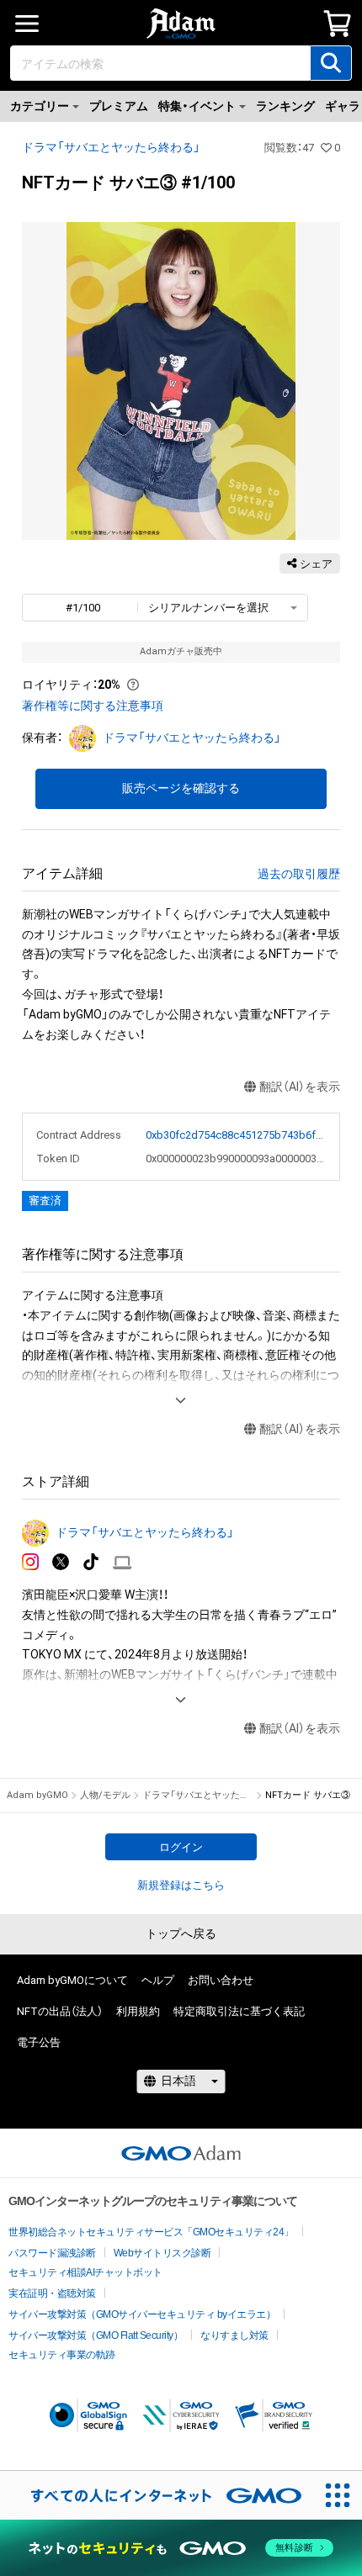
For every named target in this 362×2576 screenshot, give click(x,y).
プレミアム (119, 106)
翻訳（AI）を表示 (300, 1087)
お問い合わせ (221, 1980)
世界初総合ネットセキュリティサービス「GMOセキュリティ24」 (151, 2232)
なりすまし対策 (234, 2335)
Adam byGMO (37, 1795)
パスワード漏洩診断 (52, 2253)
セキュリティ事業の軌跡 (62, 2355)
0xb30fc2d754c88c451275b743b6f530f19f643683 (236, 1135)
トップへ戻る (181, 1933)
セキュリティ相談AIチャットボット (85, 2272)
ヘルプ (158, 1980)
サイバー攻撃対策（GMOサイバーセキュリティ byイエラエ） (142, 2314)
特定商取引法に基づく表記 (239, 2011)
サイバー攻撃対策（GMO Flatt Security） (96, 2335)
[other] (122, 1562)
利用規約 (138, 2011)
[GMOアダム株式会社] (181, 2153)
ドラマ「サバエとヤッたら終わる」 (111, 147)
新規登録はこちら (181, 1885)
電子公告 (39, 2042)
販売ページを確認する (181, 788)
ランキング (285, 106)
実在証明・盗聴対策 (52, 2293)
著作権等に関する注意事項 (93, 706)
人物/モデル (105, 1795)
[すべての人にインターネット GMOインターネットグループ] (157, 2495)
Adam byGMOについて (72, 1980)
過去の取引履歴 (299, 874)
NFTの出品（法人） (60, 2011)
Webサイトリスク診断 (162, 2253)
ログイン (181, 1847)
